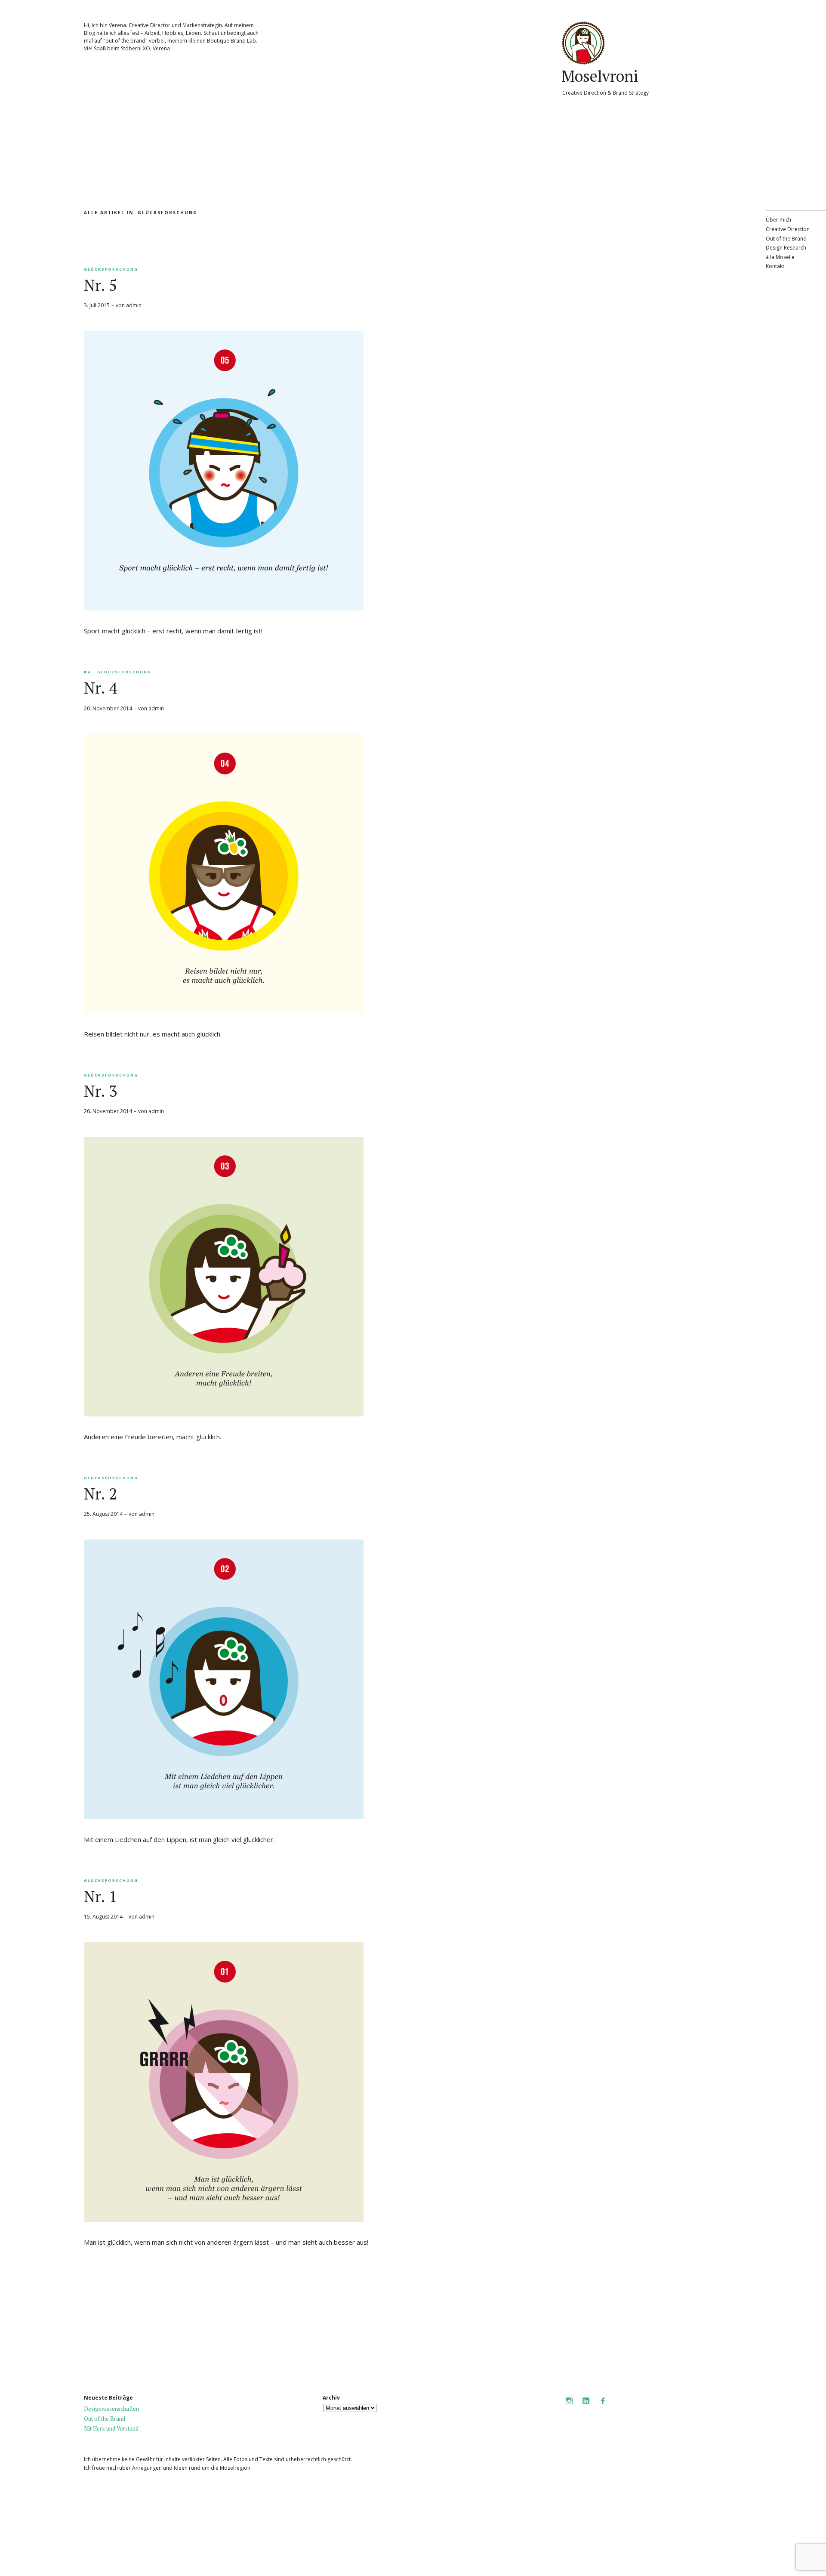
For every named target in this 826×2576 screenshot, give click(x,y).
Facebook (603, 2407)
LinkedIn (586, 2407)
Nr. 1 (100, 1896)
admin (134, 305)
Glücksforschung (111, 269)
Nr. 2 (100, 1494)
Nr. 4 (100, 688)
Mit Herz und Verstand (111, 2428)
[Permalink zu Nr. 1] (224, 2219)
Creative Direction (788, 229)
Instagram (569, 2407)
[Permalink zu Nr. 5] (224, 608)
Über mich (778, 220)
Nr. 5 (100, 285)
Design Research (786, 248)
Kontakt (775, 266)
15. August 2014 (103, 1917)
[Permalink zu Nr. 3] (224, 1414)
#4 (87, 672)
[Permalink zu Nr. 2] (224, 1817)
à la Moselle (780, 257)
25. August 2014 (103, 1514)
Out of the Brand (786, 239)
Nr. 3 (100, 1091)
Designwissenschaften (111, 2409)
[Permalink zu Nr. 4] (224, 1011)
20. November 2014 (108, 708)
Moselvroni (600, 76)
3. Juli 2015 (97, 305)
